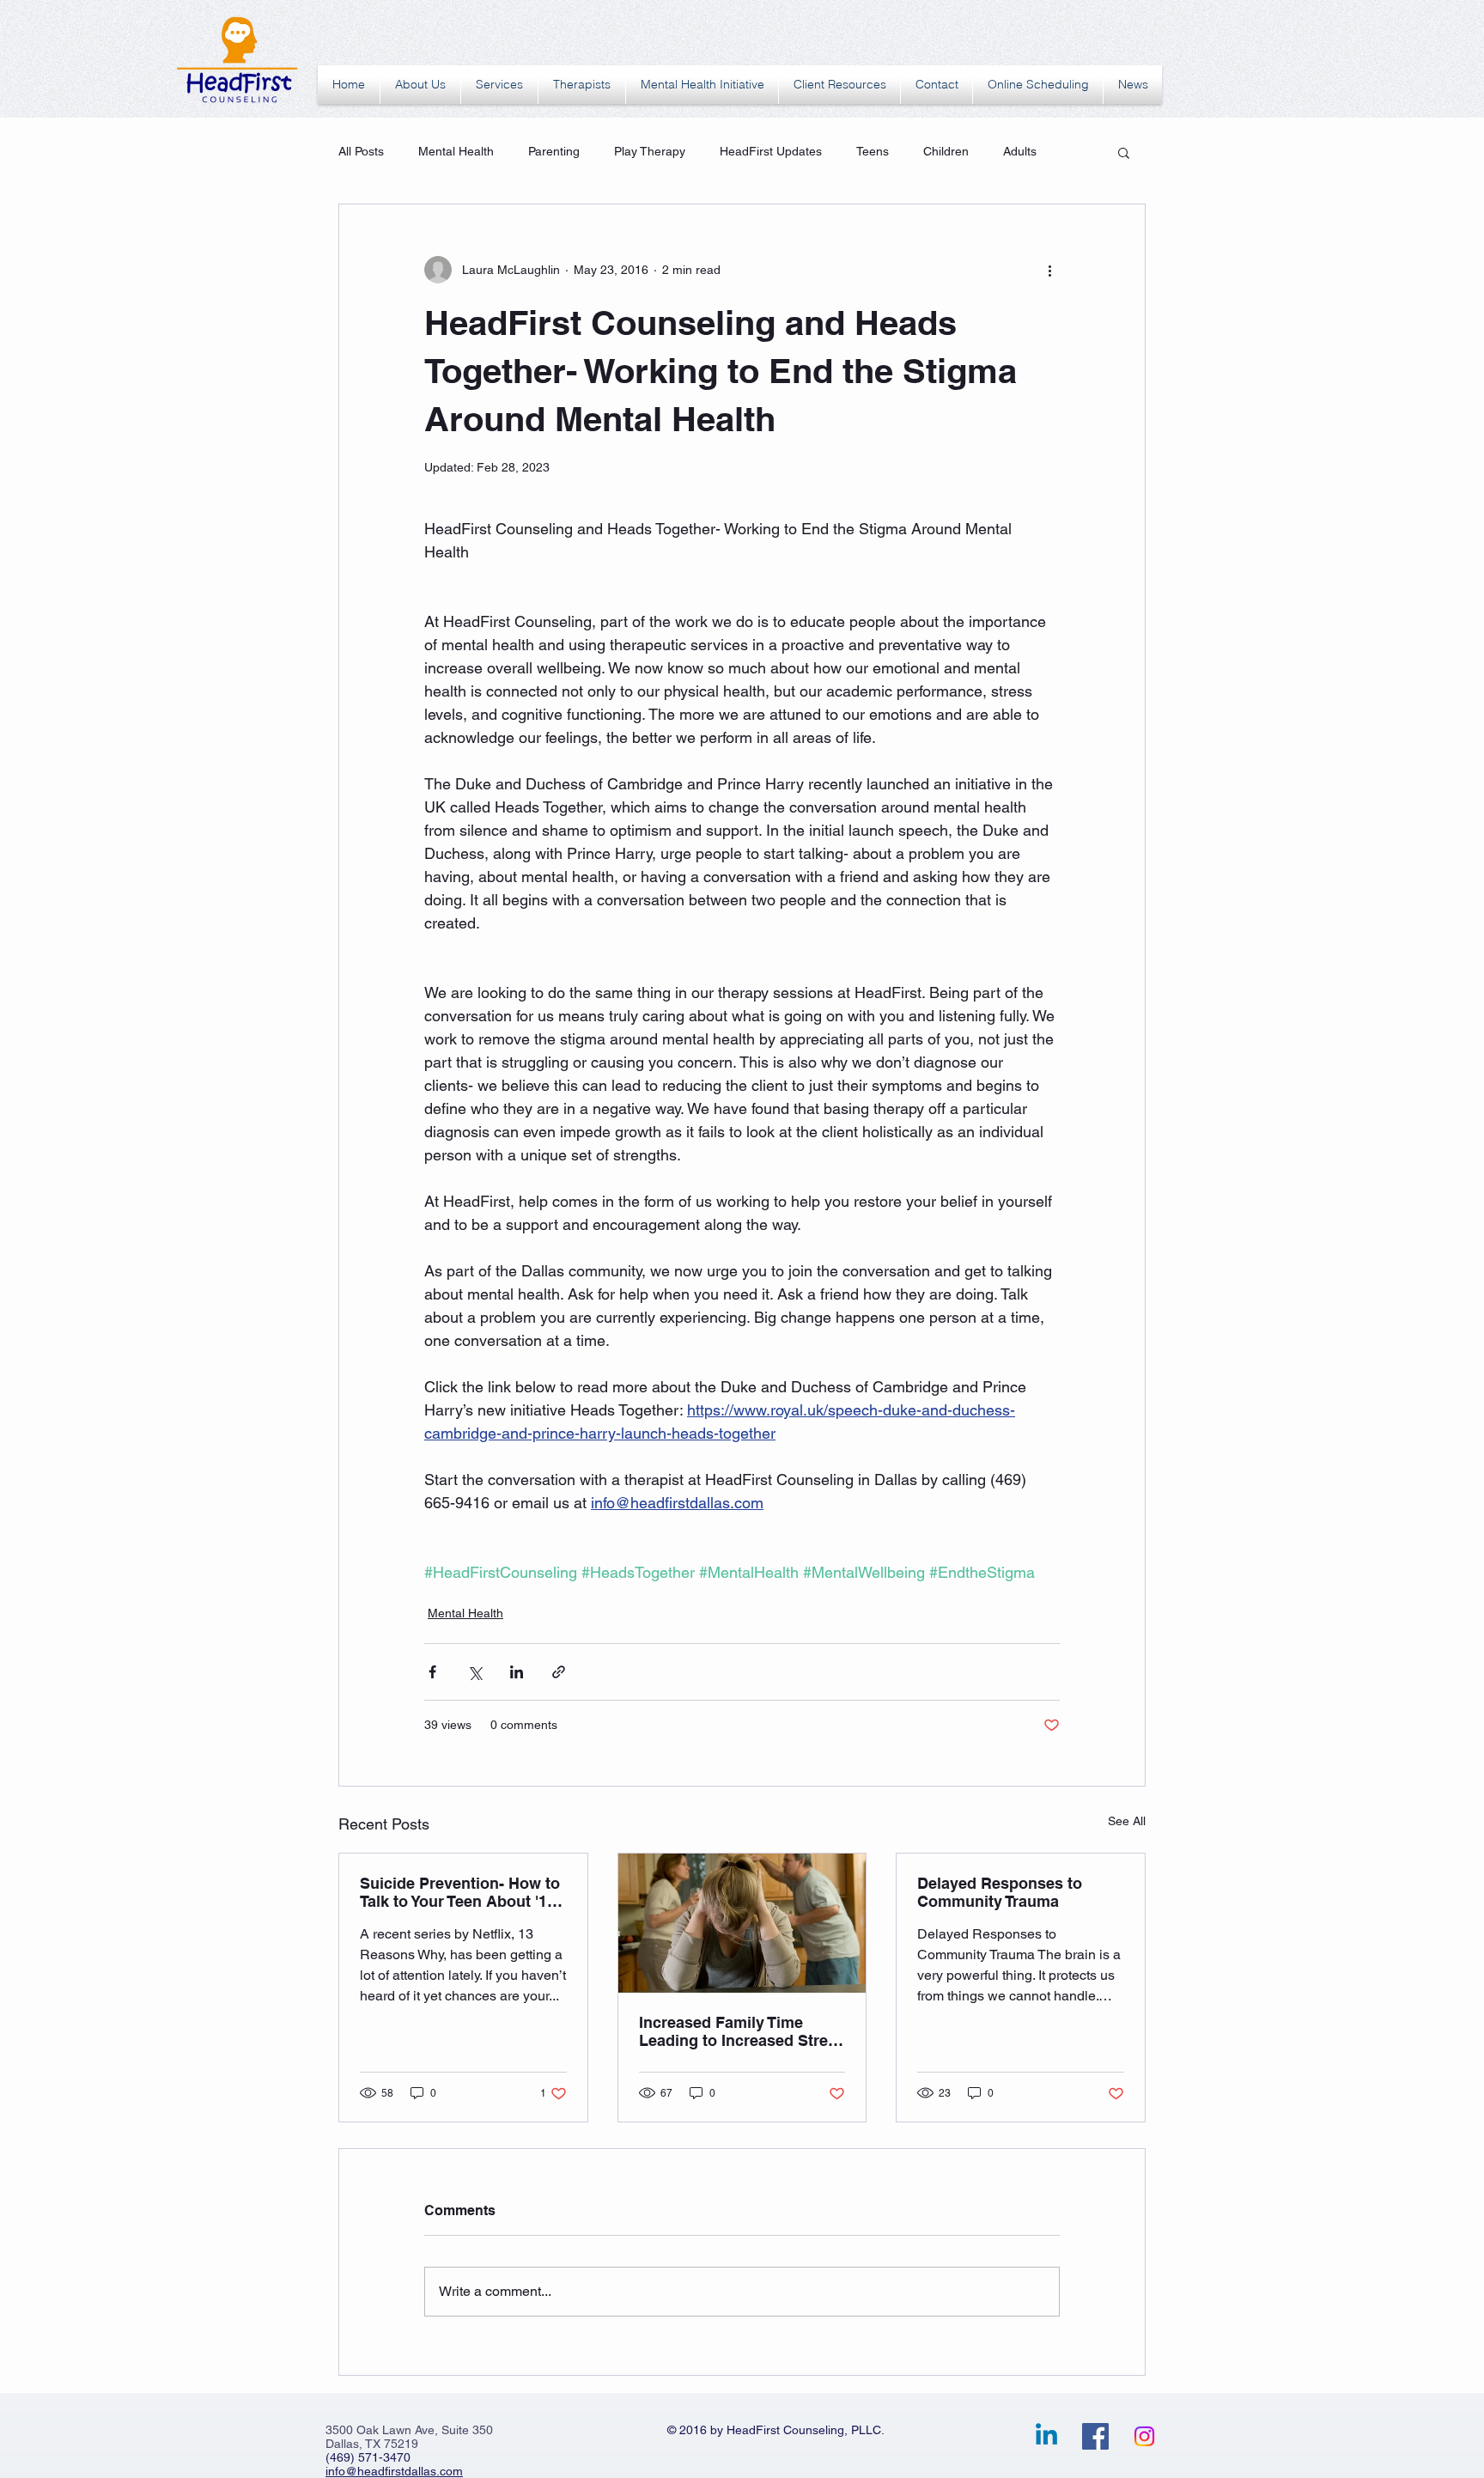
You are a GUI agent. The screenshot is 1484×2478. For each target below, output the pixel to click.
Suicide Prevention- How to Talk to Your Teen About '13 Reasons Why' (460, 1892)
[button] (1124, 152)
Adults (1020, 151)
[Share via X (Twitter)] (474, 1672)
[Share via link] (559, 1672)
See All (1127, 1821)
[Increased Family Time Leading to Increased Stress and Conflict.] (742, 1923)
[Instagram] (1144, 2436)
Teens (873, 151)
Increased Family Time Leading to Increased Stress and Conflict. (742, 2031)
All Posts (361, 151)
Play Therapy (650, 151)
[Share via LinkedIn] (517, 1672)
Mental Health (456, 151)
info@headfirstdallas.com (394, 2471)
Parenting (554, 151)
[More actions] (1049, 270)
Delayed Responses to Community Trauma (1000, 1892)
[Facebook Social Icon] (1095, 2436)
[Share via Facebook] (432, 1672)
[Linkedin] (1046, 2436)
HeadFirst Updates (771, 151)
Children (946, 151)
